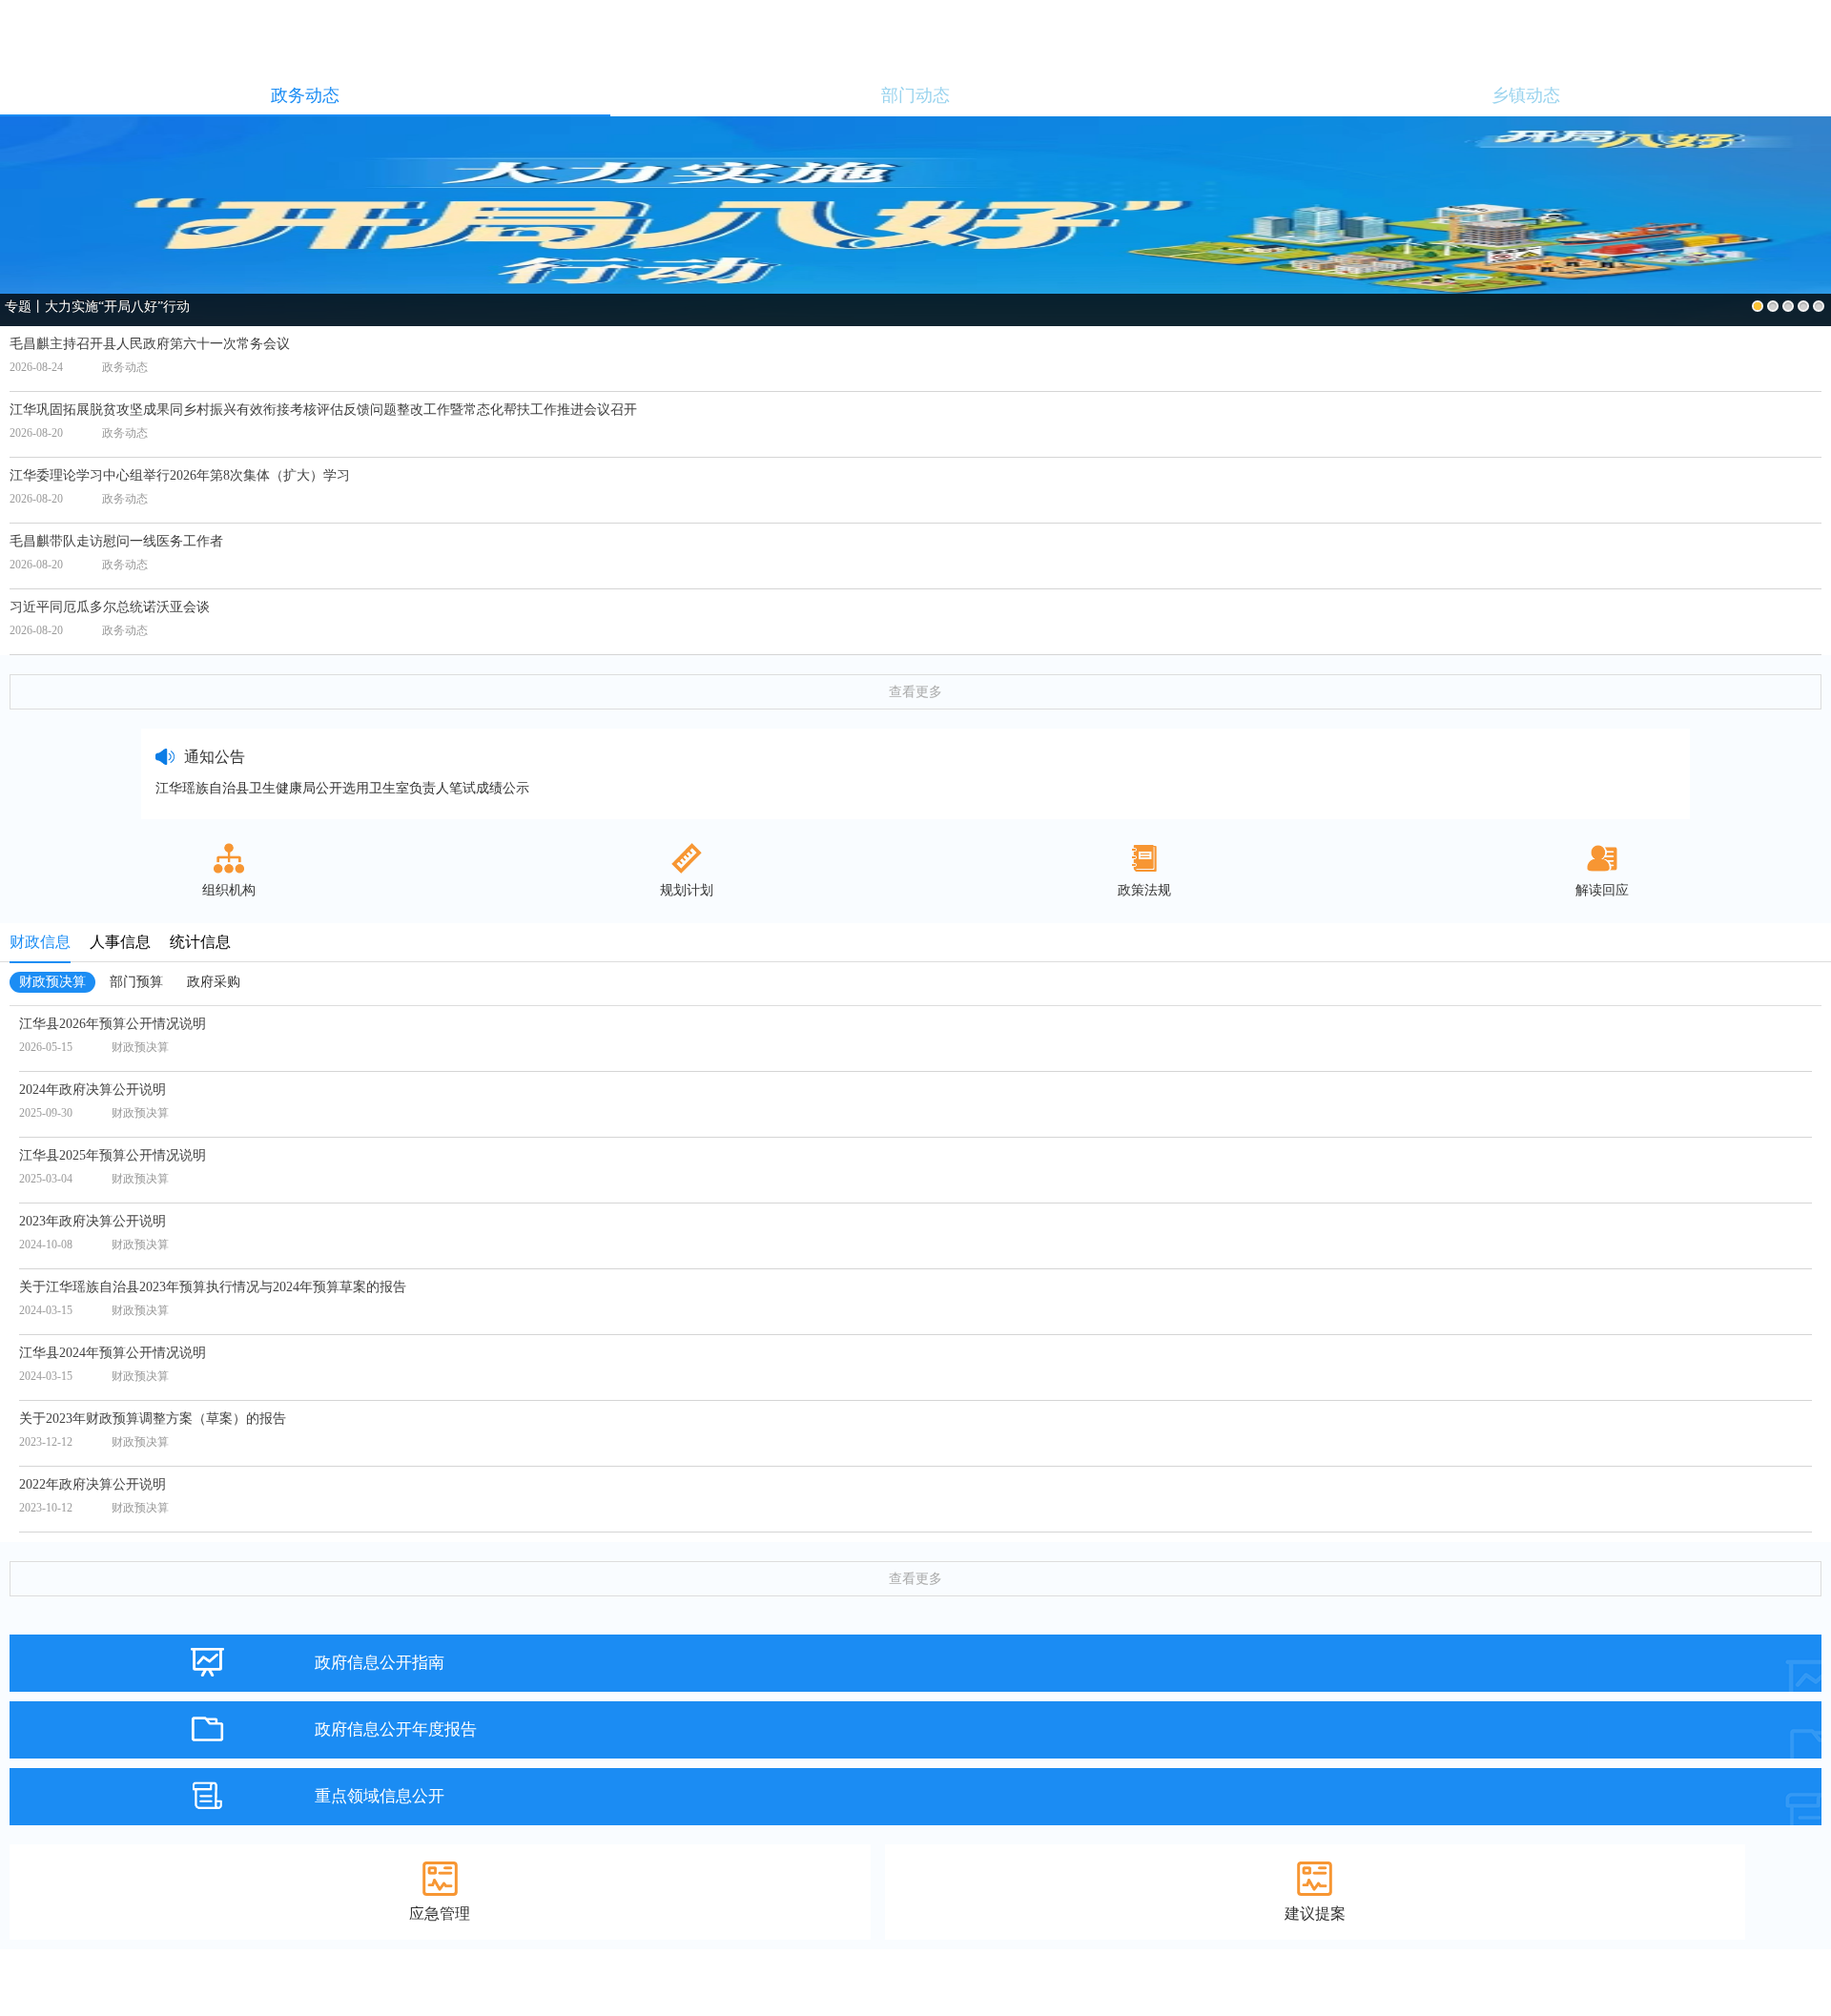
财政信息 (40, 942)
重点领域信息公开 (380, 1796)
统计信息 (200, 942)
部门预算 (136, 982)
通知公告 (215, 757)
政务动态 (305, 95)
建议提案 (1315, 1913)
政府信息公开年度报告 (396, 1729)
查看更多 (915, 692)
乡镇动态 (1526, 95)
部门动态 (915, 95)
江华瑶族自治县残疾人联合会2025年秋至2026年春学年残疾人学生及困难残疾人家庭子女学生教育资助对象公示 (483, 788)
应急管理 (440, 1913)
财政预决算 (52, 982)
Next (1813, 207)
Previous (18, 207)
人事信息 (120, 942)
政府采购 (214, 982)
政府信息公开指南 (380, 1663)
